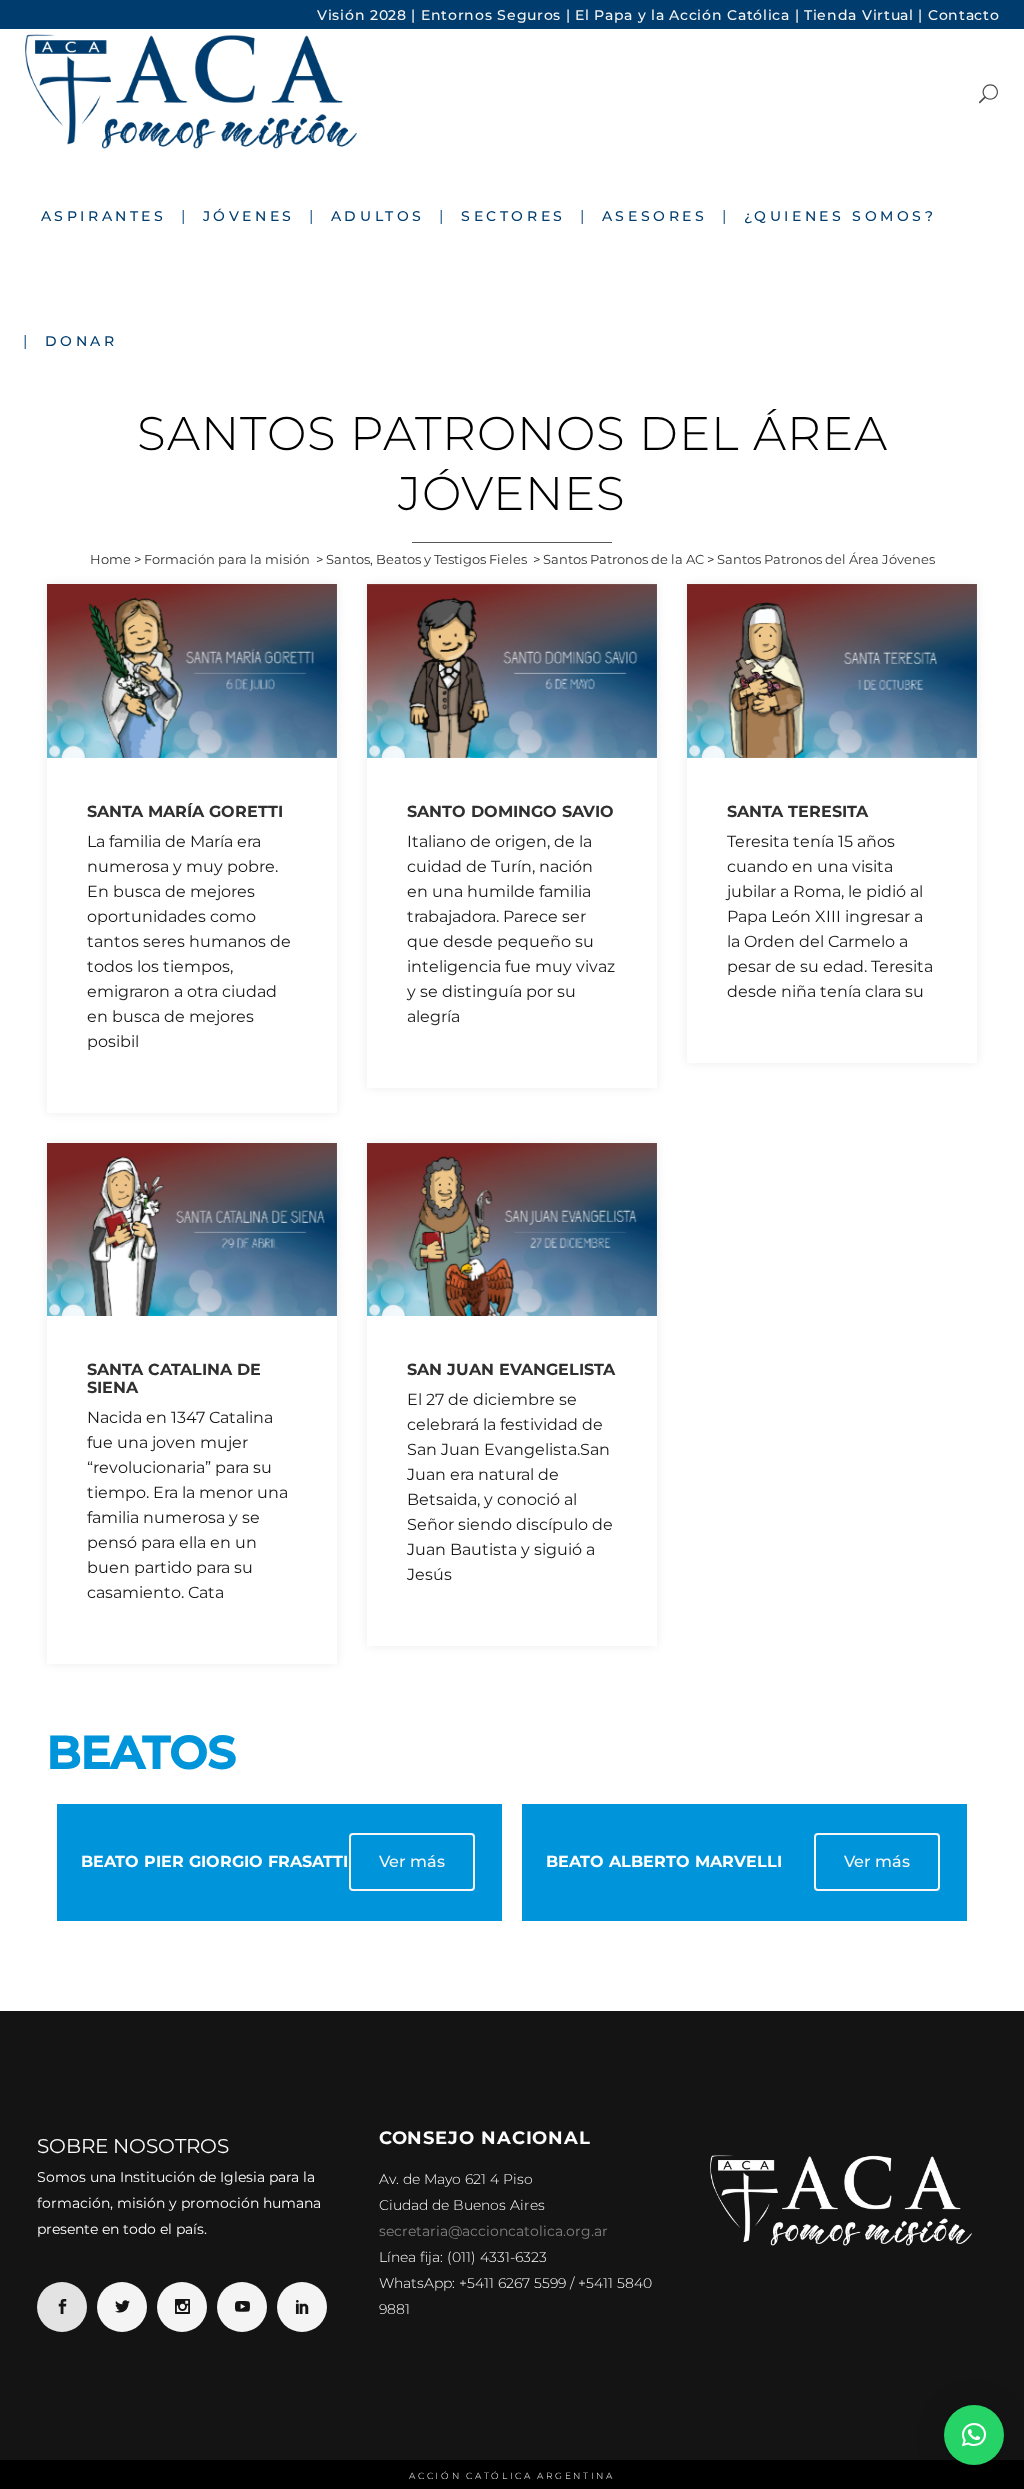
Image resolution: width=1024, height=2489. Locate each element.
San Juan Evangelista (511, 1369)
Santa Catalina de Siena (174, 1378)
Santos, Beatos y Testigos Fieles (426, 559)
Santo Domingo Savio (510, 811)
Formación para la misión (227, 559)
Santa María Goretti (185, 811)
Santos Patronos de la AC (623, 559)
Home (110, 559)
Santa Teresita (797, 811)
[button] (974, 2435)
